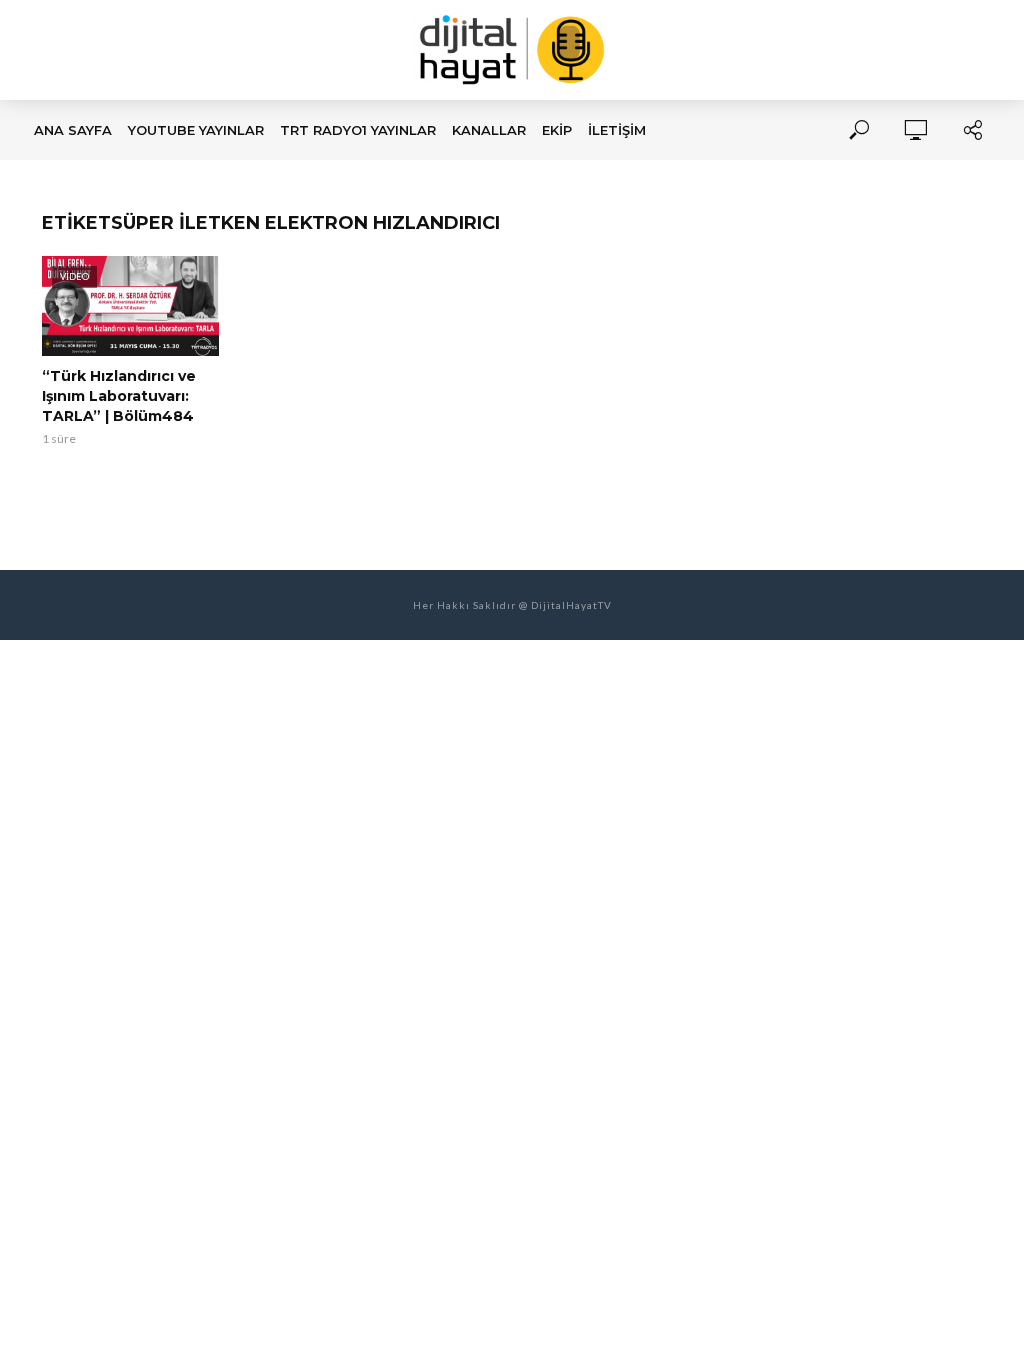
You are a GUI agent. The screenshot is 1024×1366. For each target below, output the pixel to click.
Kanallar (489, 130)
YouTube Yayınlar (196, 130)
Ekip (557, 130)
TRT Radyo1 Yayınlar (358, 130)
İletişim (617, 130)
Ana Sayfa (73, 130)
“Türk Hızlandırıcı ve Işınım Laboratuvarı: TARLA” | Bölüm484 (119, 396)
